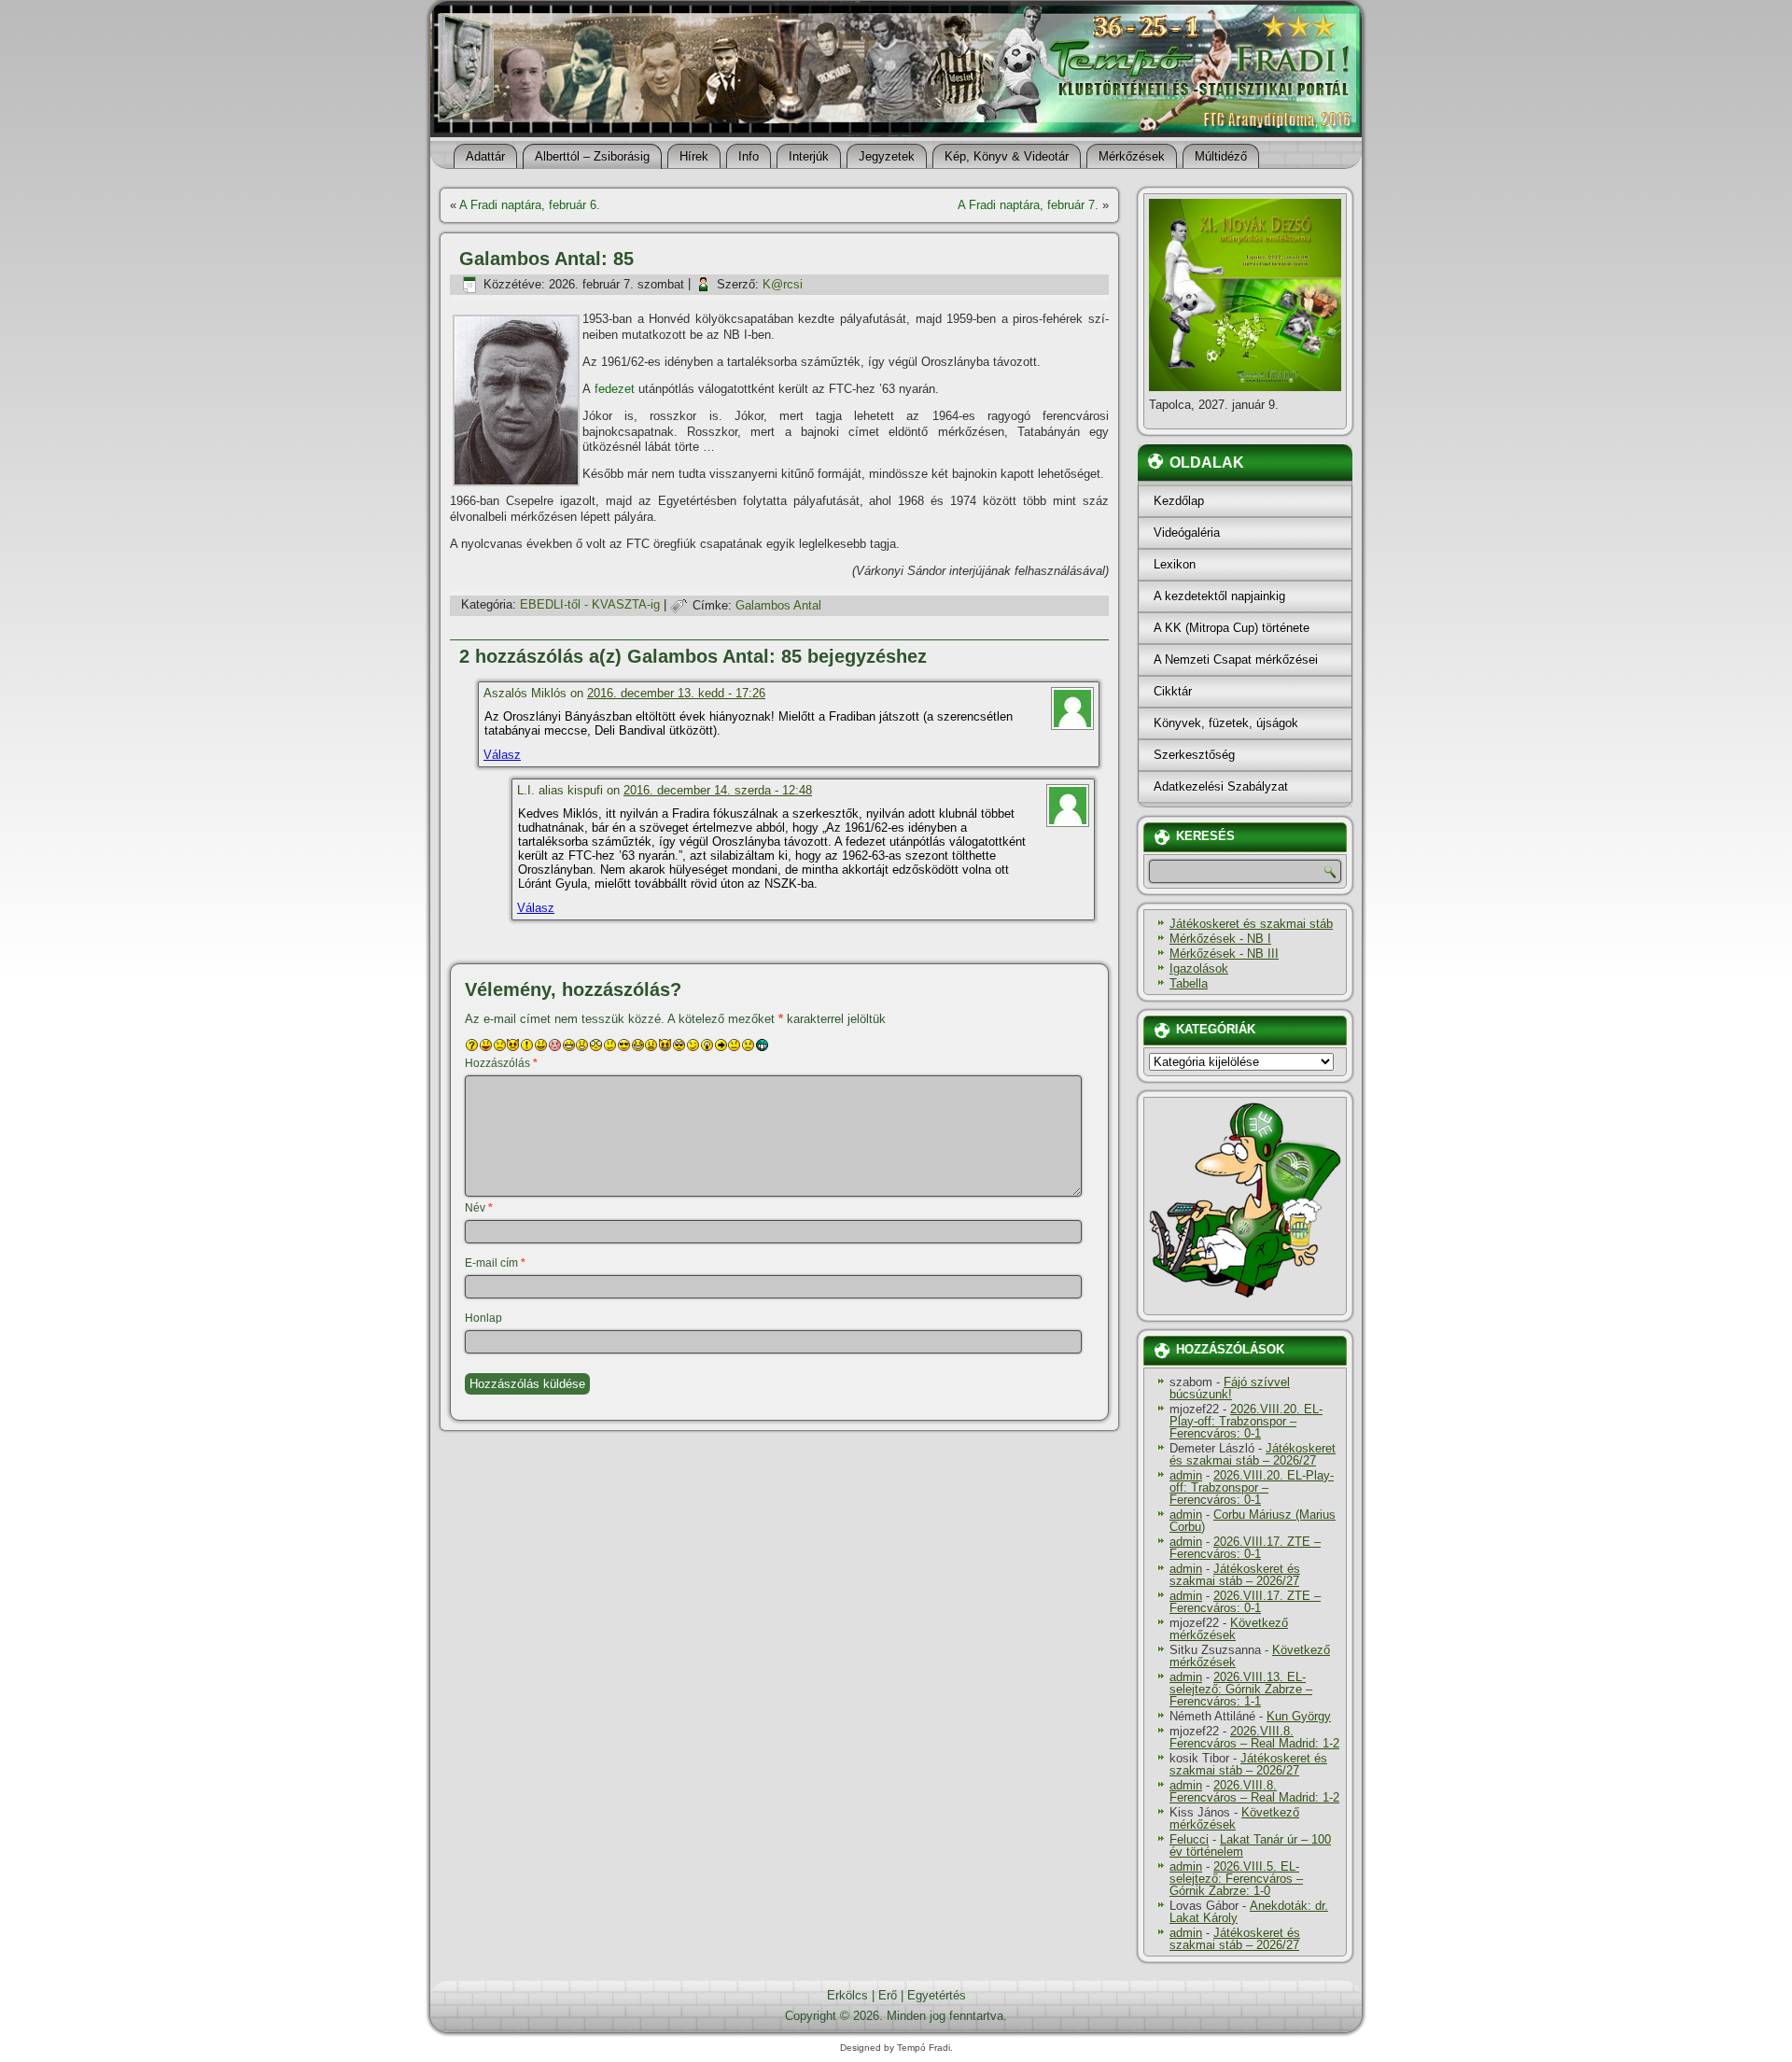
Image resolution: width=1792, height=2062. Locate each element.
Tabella (1189, 983)
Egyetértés (937, 1995)
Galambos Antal (778, 605)
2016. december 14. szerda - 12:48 (718, 790)
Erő (888, 1995)
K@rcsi (783, 284)
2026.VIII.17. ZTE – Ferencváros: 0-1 (1245, 1548)
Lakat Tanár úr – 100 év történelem (1250, 1845)
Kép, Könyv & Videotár (1007, 156)
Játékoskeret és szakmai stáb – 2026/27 (1253, 1454)
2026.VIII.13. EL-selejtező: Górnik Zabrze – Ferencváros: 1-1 (1241, 1689)
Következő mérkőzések (1229, 1629)
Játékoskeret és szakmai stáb (1251, 924)
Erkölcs (847, 1995)
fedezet (615, 389)
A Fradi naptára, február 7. (1028, 205)
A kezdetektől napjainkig (1219, 596)
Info (749, 156)
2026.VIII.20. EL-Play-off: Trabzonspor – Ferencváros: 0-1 (1246, 1421)
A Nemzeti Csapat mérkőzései (1236, 659)
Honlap (483, 1318)
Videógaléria (1187, 533)
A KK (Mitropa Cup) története (1232, 628)
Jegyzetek (887, 156)
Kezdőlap (1179, 501)
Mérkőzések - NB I (1220, 939)
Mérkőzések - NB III (1224, 954)
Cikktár (1173, 691)
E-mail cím (495, 1263)
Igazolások (1199, 968)
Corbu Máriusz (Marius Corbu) (1253, 1521)
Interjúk (809, 156)
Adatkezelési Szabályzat (1221, 786)
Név (479, 1208)
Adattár (485, 156)
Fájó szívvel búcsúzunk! (1230, 1388)
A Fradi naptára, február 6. (530, 205)
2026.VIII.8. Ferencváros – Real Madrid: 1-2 (1254, 1737)
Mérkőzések (1132, 156)
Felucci (1189, 1839)
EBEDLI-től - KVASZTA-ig (590, 605)
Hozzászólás (501, 1063)
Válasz (502, 755)
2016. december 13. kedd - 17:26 (676, 693)
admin (1186, 1475)
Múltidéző (1221, 156)
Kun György (1299, 1716)
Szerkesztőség (1194, 755)
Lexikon (1175, 564)
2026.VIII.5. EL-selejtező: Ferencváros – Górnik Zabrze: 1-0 (1236, 1879)
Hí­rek (694, 156)
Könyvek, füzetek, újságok (1226, 723)
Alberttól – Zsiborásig (592, 156)
